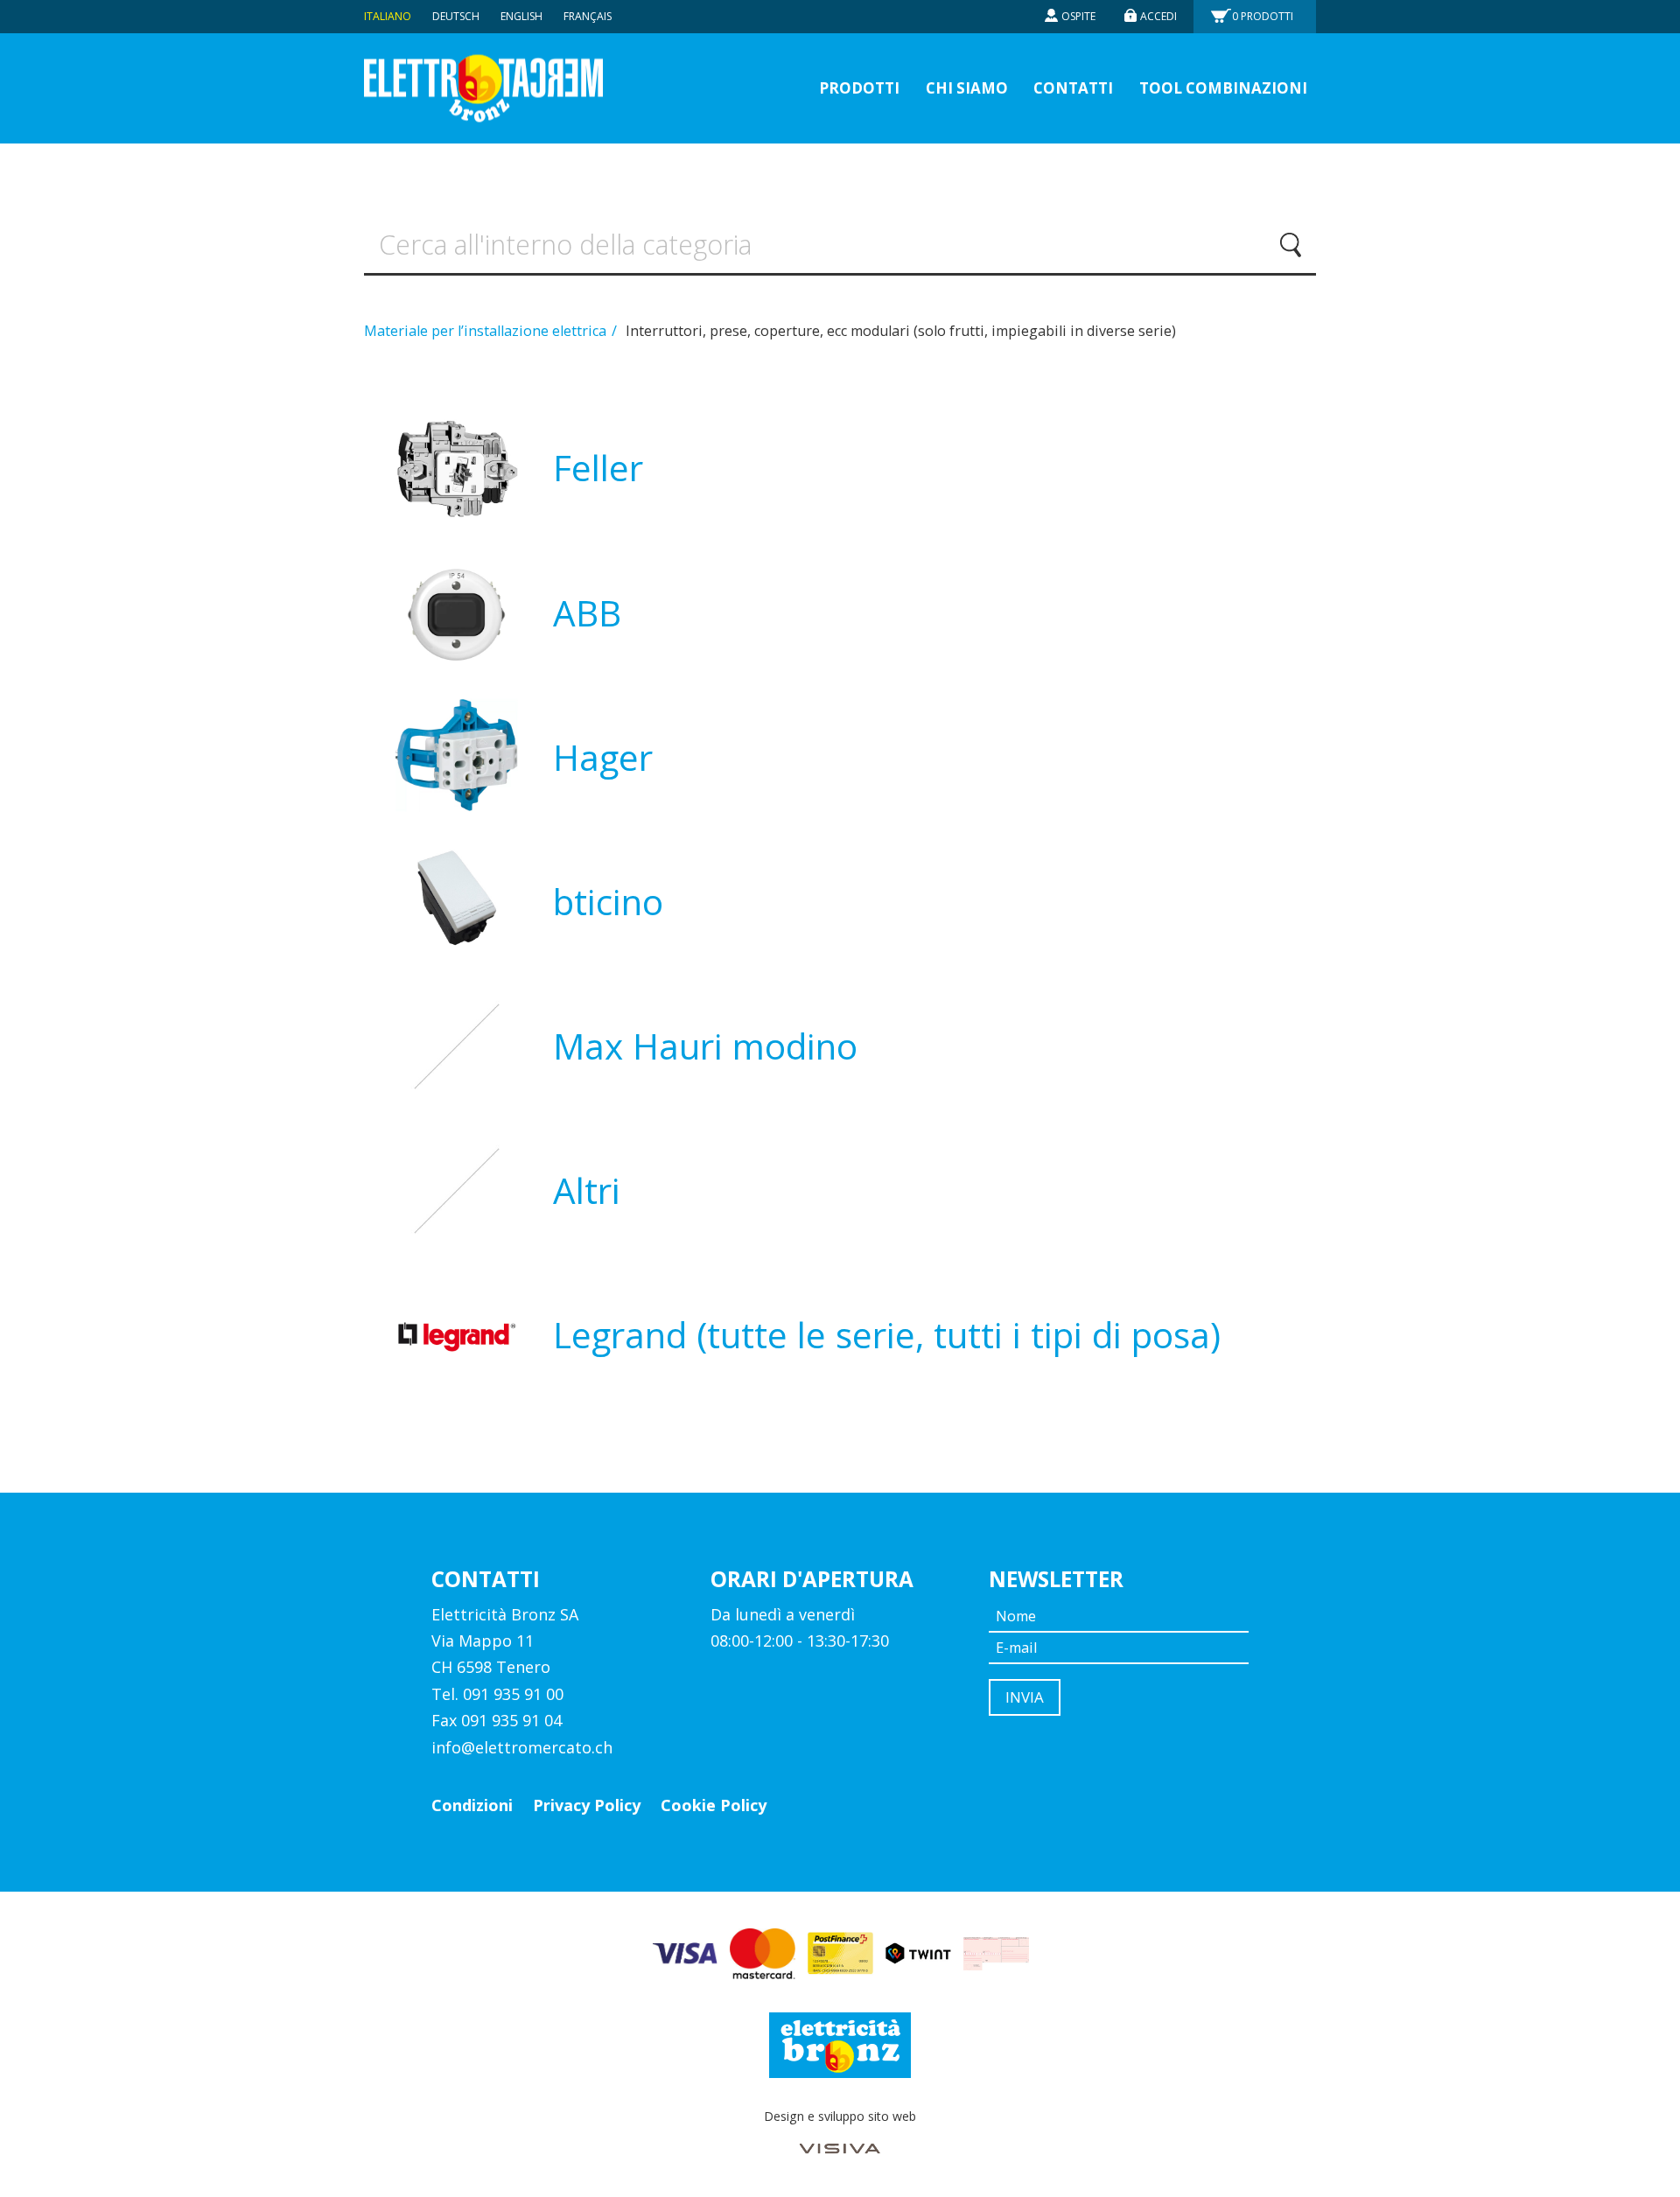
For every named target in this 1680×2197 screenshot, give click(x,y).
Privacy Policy (587, 1805)
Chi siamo (967, 88)
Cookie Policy (714, 1805)
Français (588, 16)
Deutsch (456, 16)
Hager (603, 757)
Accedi (1158, 16)
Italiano (388, 16)
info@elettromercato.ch (522, 1747)
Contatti (1073, 88)
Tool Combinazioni (1223, 88)
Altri (587, 1190)
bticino (608, 902)
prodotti (859, 88)
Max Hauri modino (705, 1046)
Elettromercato (483, 89)
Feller (598, 468)
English (521, 16)
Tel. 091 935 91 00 (497, 1694)
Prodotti (1263, 16)
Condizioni (472, 1805)
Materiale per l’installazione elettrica (487, 331)
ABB (587, 613)
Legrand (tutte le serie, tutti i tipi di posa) (887, 1335)
